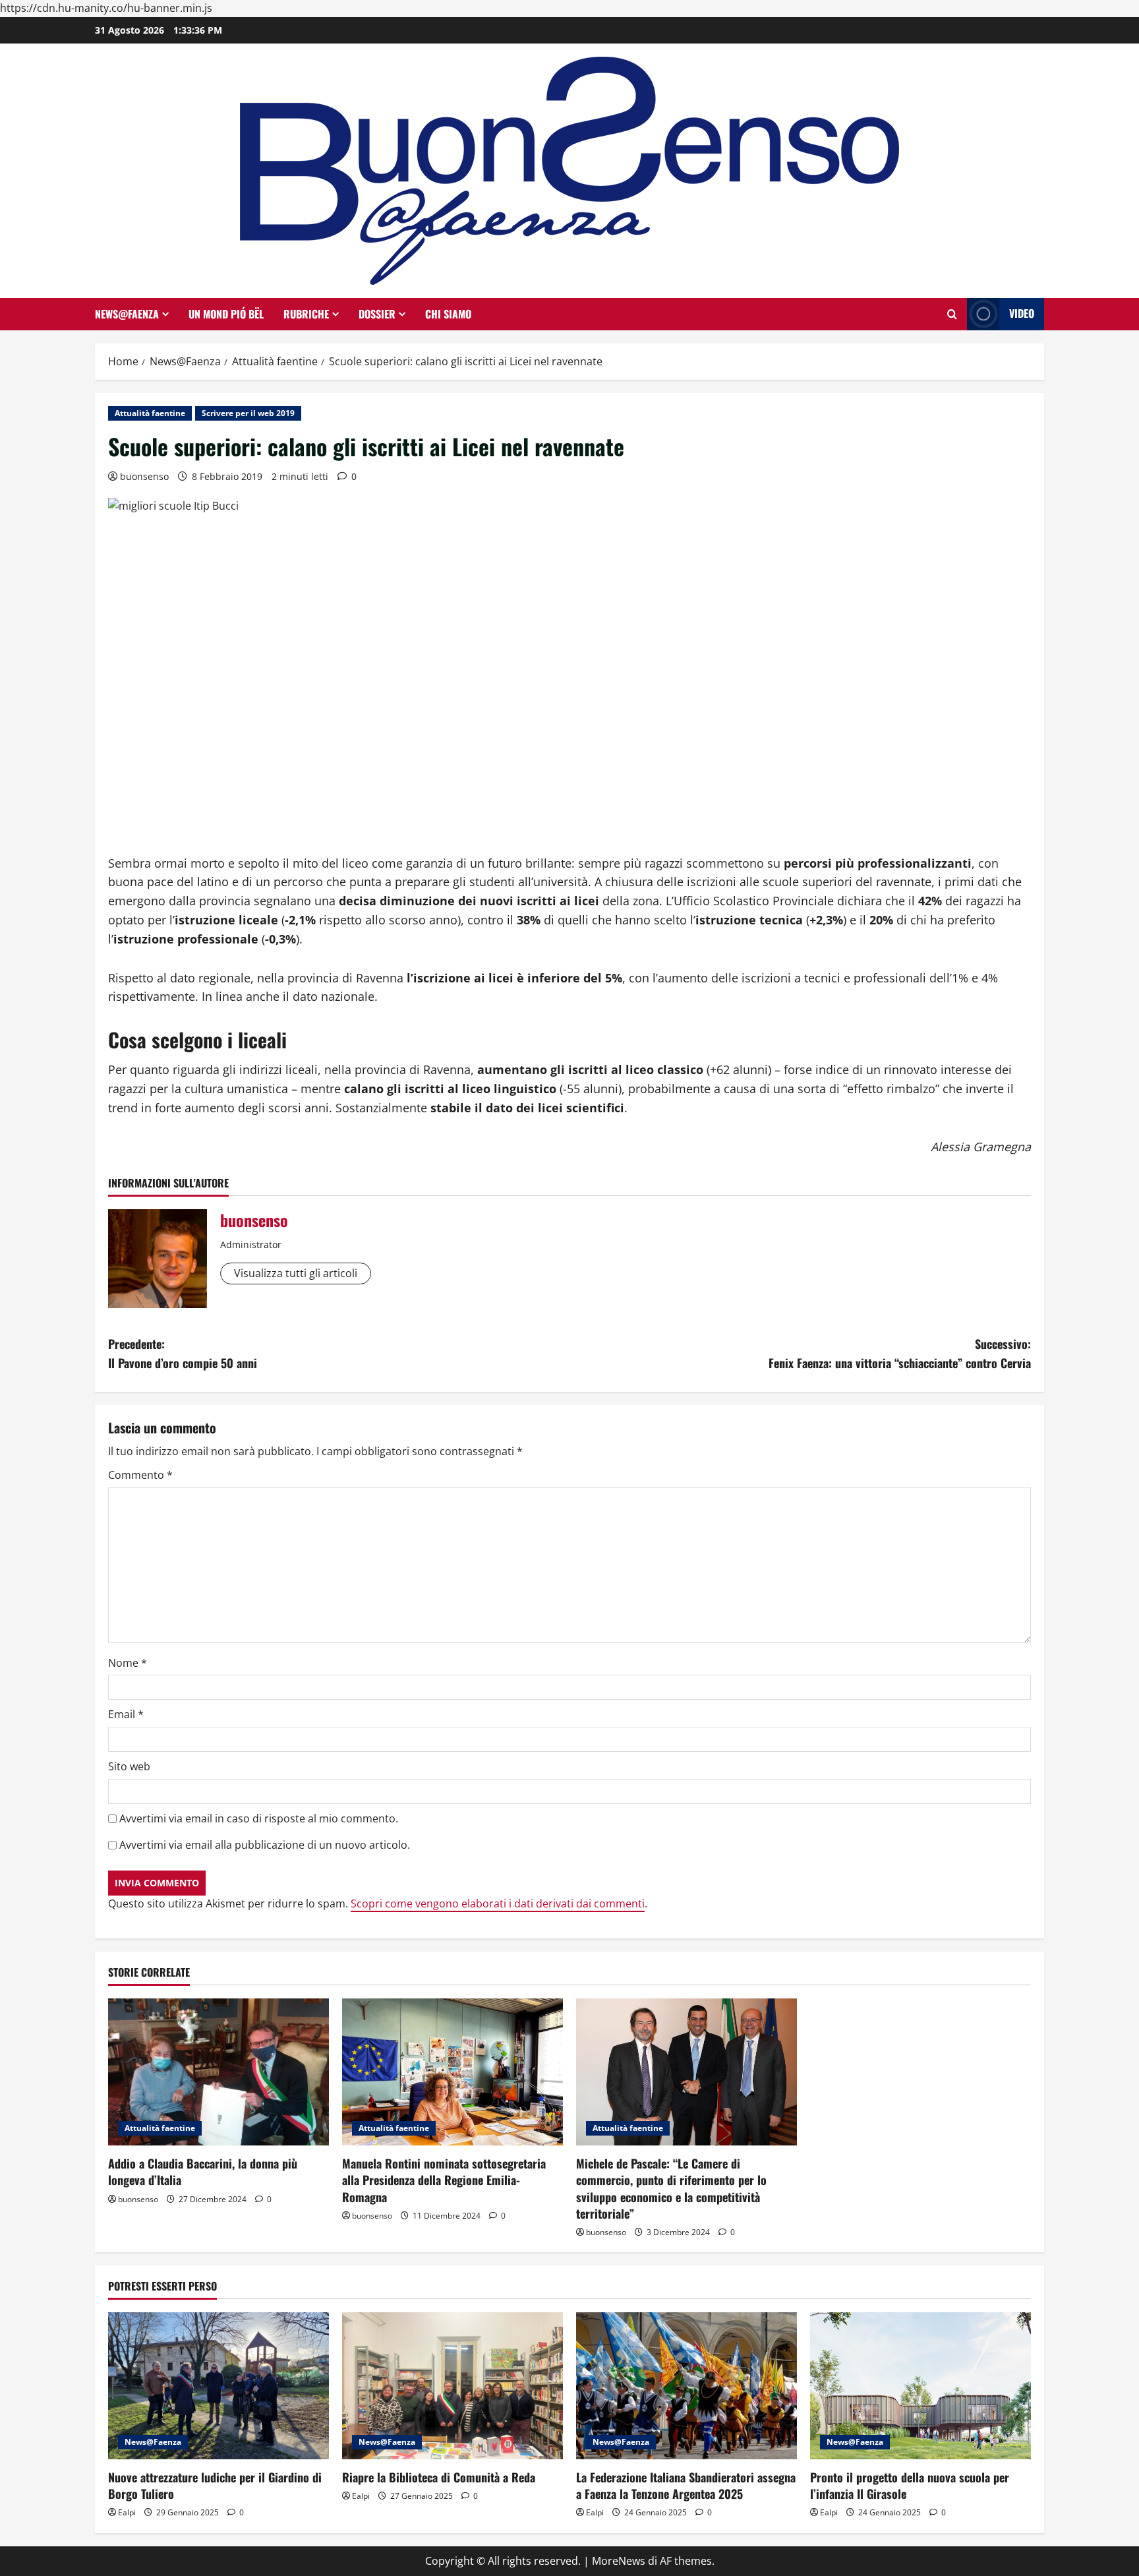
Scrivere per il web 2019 (248, 413)
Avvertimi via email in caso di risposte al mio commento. (259, 1818)
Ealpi (127, 2512)
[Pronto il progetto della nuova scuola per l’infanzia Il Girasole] (920, 2386)
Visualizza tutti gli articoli (296, 1273)
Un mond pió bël (226, 314)
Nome (128, 1663)
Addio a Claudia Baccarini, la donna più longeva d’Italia (203, 2172)
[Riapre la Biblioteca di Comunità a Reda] (453, 2386)
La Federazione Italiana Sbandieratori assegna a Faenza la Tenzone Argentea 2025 (686, 2485)
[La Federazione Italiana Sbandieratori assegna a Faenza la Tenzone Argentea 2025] (686, 2386)
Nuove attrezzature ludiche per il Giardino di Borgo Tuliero (215, 2485)
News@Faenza (127, 314)
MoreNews (619, 2561)
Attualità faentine (150, 413)
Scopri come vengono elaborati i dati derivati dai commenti (498, 1903)
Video (1022, 313)
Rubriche (306, 314)
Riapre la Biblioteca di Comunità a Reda (439, 2477)
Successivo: (900, 1353)
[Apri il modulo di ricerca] (952, 314)
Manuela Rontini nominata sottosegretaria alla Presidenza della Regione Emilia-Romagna (444, 2180)
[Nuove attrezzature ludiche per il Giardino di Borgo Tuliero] (219, 2386)
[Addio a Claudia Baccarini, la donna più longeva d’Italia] (219, 2072)
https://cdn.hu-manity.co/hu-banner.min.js (106, 8)
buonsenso (144, 476)
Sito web (129, 1766)
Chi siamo (448, 314)
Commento (140, 1475)
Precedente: (183, 1353)
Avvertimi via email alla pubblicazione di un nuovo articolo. (265, 1845)
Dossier (377, 314)
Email (126, 1714)
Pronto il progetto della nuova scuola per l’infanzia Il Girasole (910, 2485)
